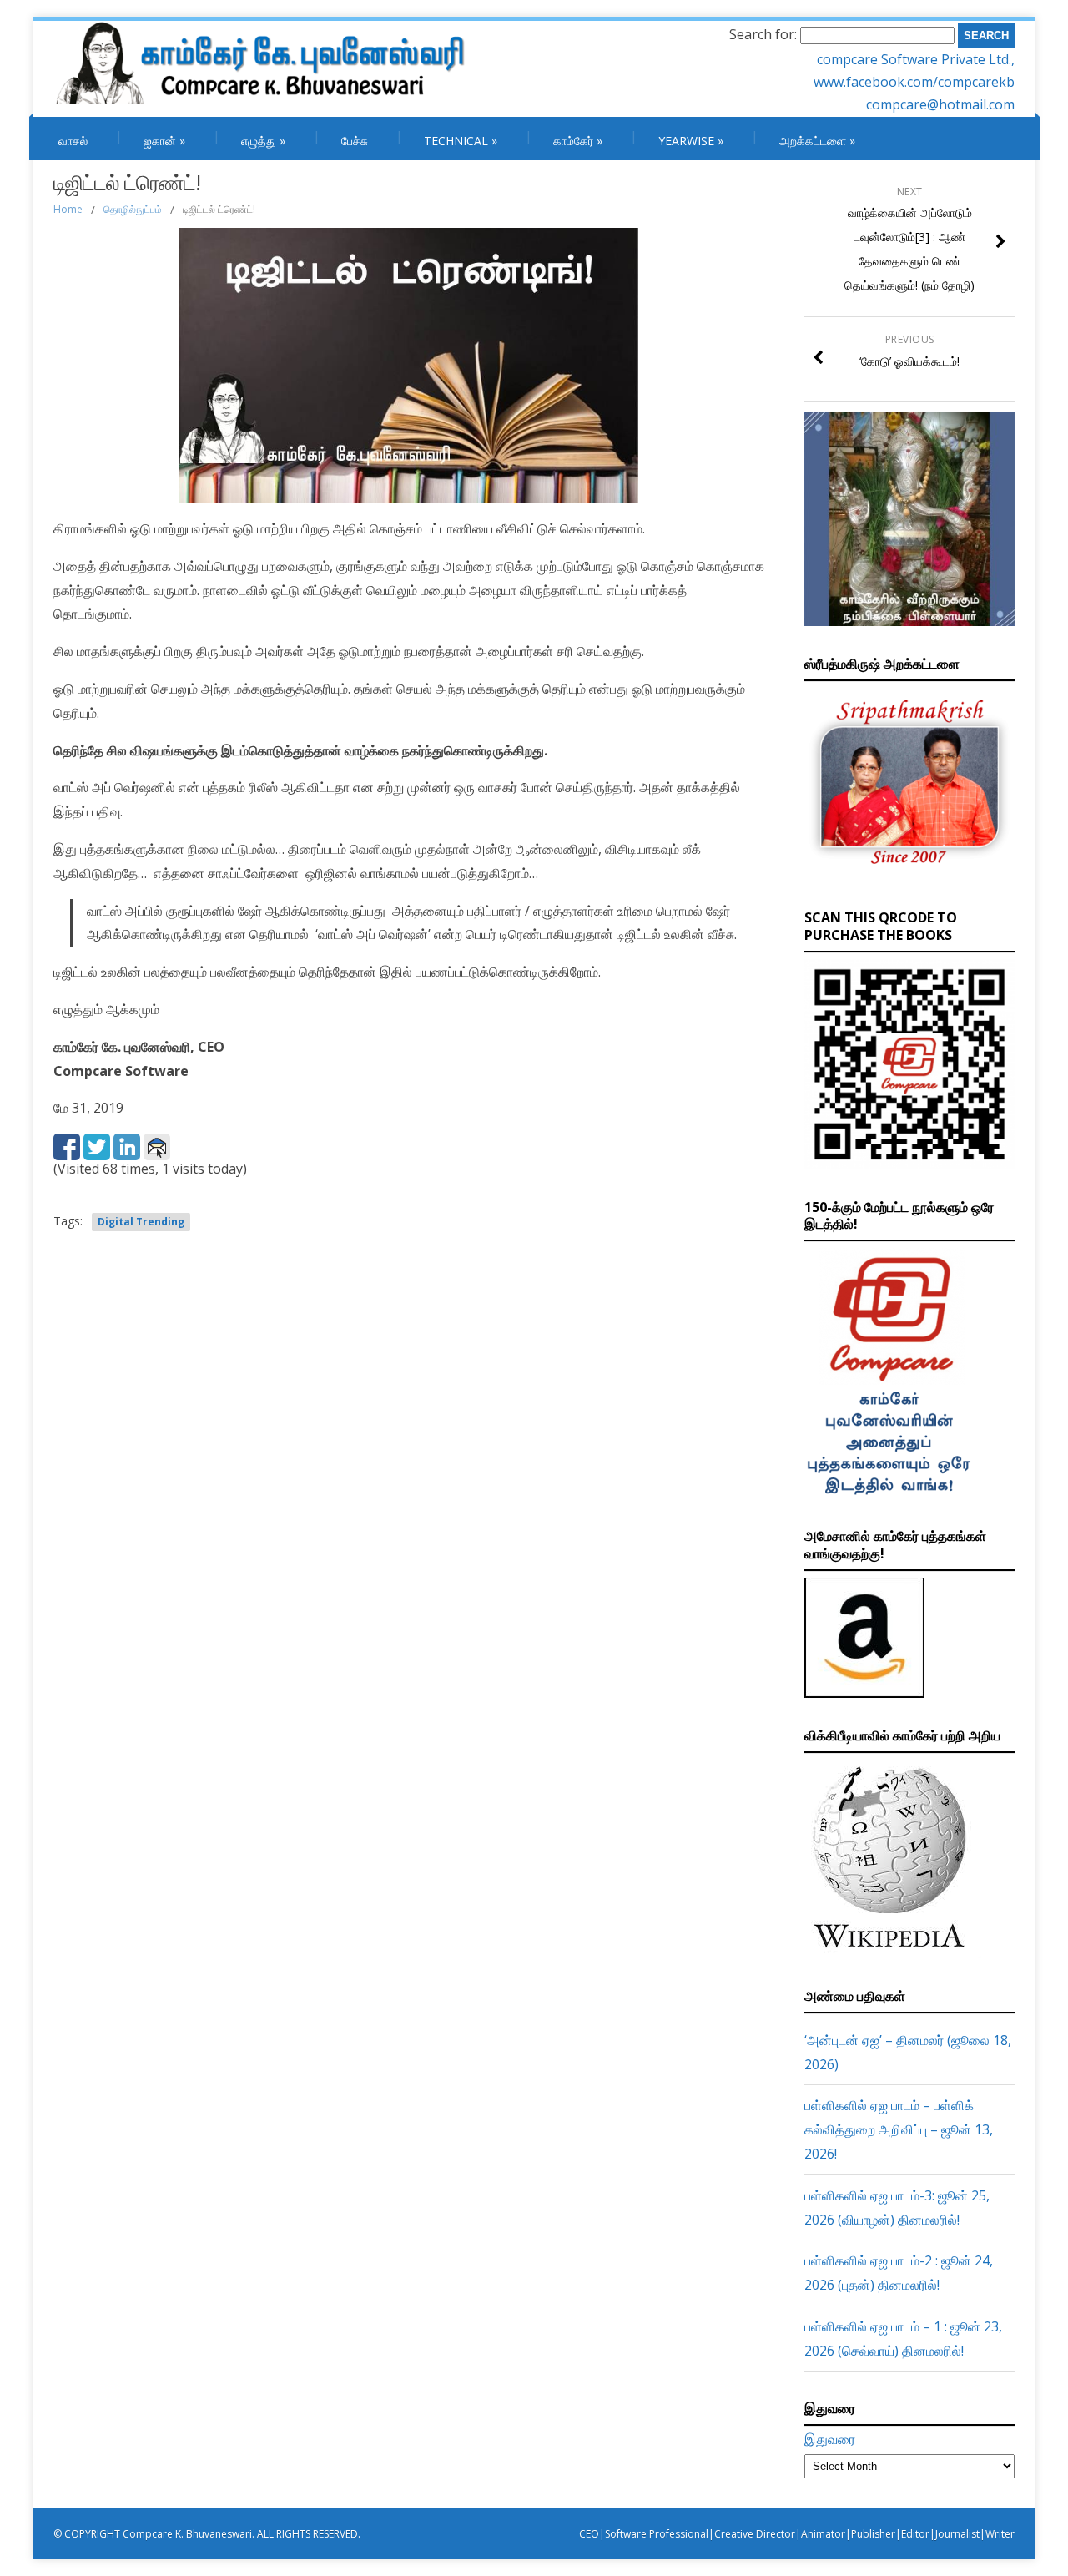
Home (68, 209)
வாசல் (73, 141)
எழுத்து (263, 141)
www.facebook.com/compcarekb (914, 82)
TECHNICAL (461, 141)
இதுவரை (830, 2439)
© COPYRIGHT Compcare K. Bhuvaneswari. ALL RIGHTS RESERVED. (207, 2534)
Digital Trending (141, 1222)
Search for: (763, 34)
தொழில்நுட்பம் (133, 209)
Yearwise (691, 141)
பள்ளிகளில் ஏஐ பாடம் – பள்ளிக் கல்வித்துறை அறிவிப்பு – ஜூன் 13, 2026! (899, 2129)
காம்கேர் (578, 141)
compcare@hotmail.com (940, 104)
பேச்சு (355, 141)
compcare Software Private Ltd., (916, 59)
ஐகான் (164, 141)
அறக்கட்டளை (817, 141)
